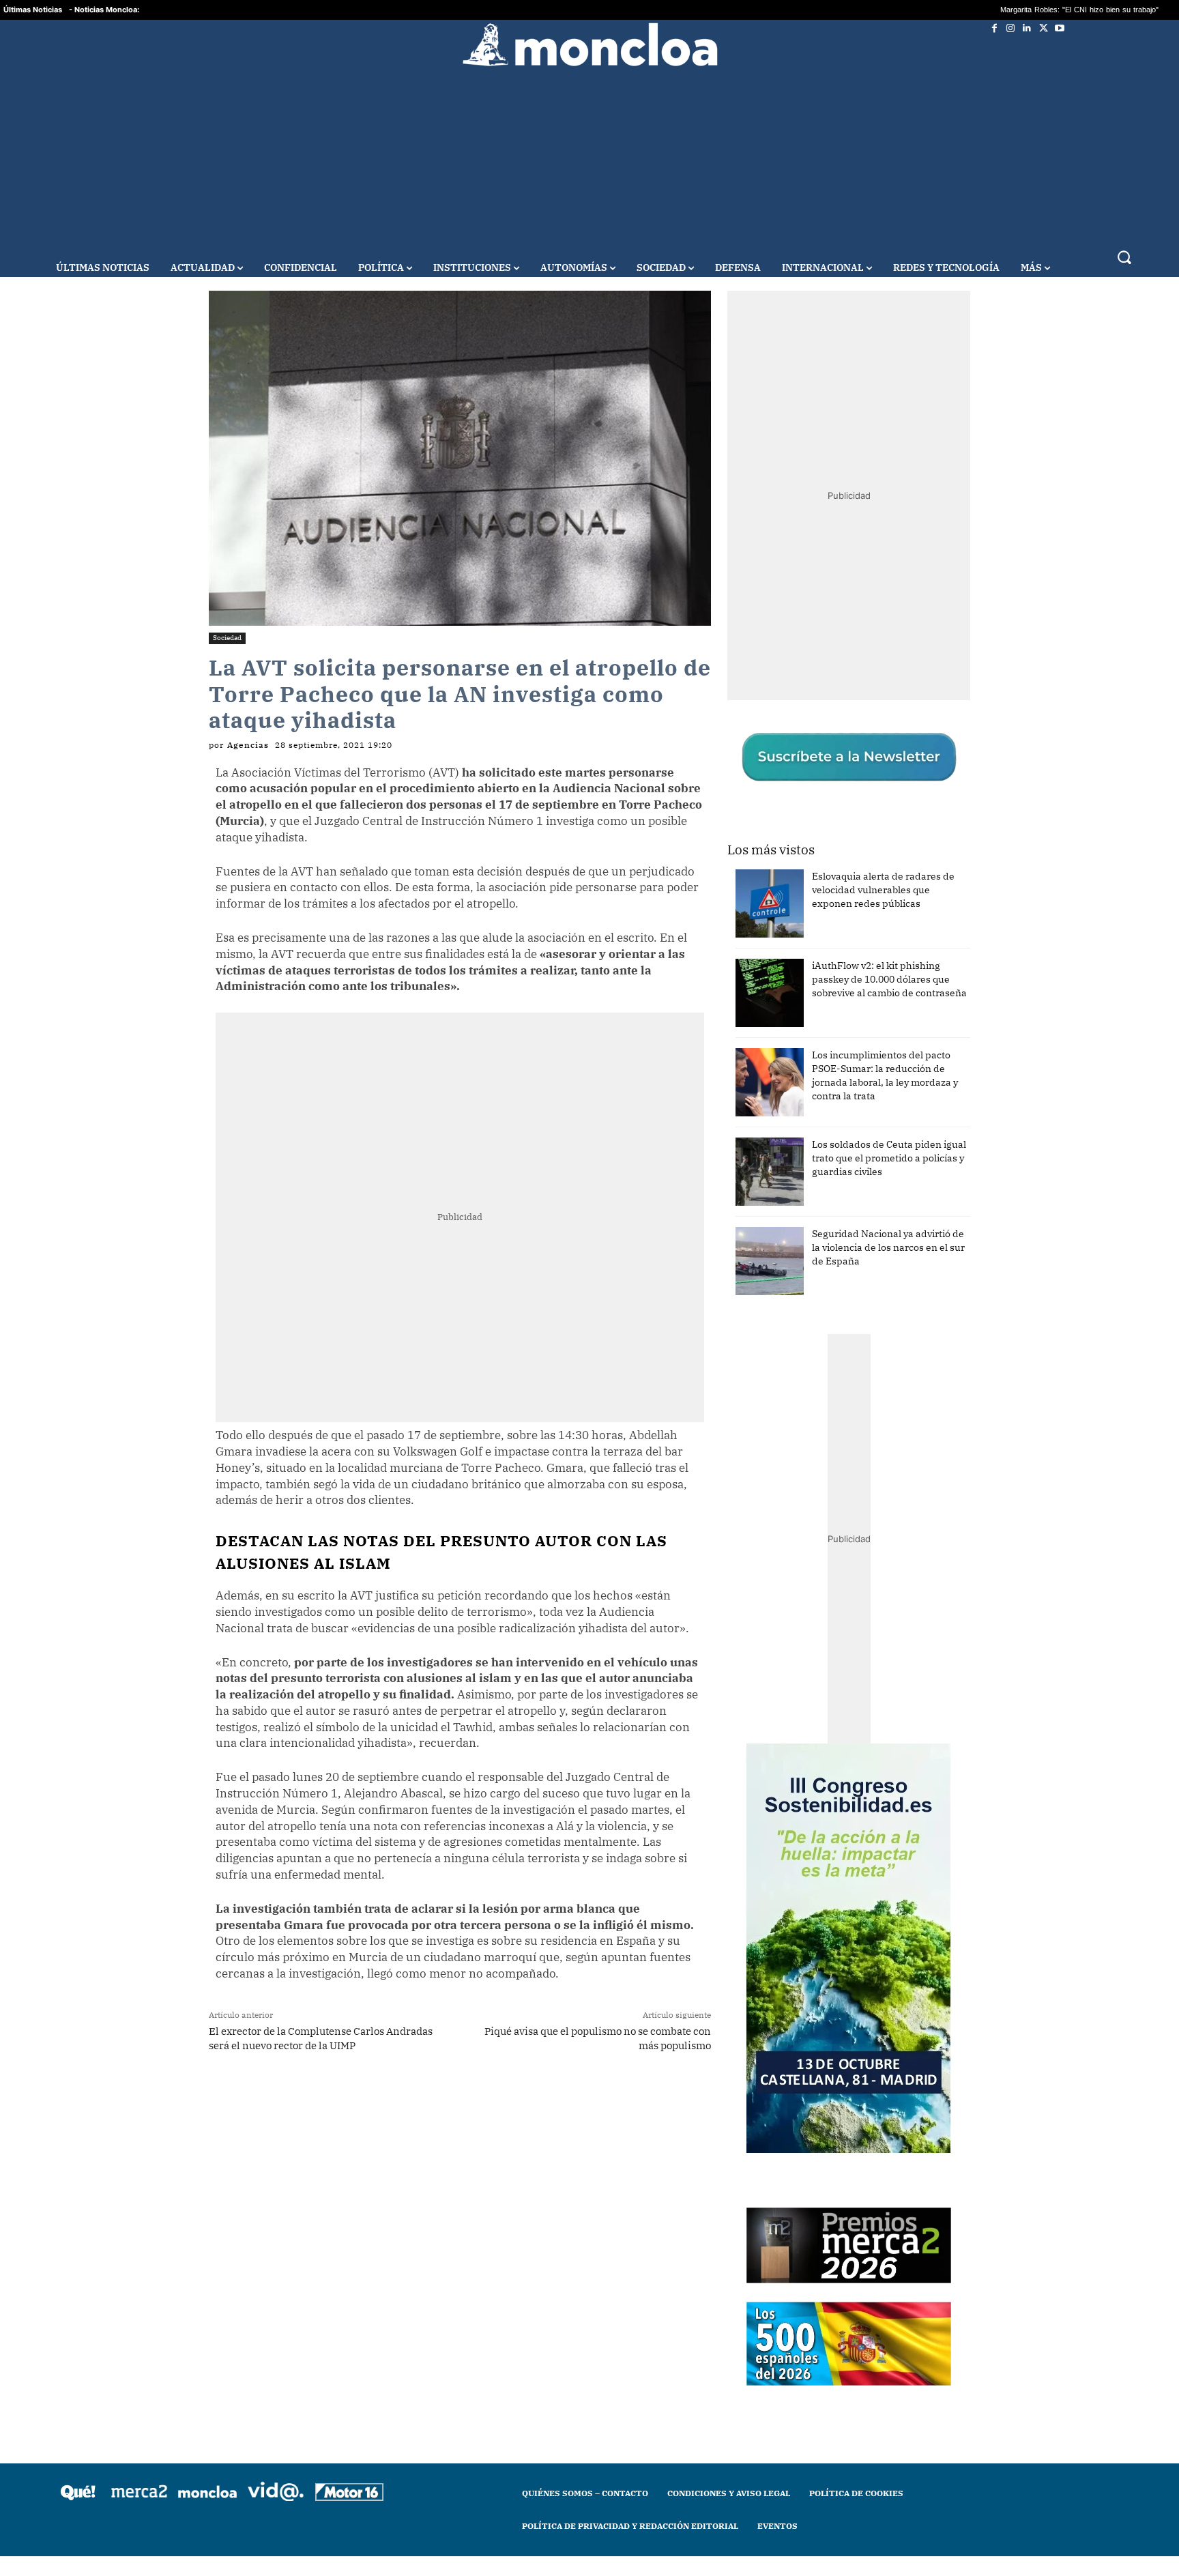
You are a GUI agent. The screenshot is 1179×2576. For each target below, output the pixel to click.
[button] (1124, 257)
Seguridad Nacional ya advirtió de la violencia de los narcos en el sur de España (888, 1247)
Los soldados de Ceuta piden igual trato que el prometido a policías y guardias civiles (889, 1158)
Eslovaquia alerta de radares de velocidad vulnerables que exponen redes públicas (883, 890)
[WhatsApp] (381, 2099)
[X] (1043, 28)
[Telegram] (413, 2099)
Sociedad (227, 638)
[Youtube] (1060, 28)
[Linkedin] (1027, 28)
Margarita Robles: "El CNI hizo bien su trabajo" (828, 10)
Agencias (248, 745)
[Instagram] (1010, 28)
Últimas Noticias (33, 10)
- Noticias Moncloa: (104, 10)
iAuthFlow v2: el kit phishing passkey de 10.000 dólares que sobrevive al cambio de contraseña (889, 979)
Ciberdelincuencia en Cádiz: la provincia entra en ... (1014, 10)
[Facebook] (994, 28)
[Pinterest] (444, 2099)
